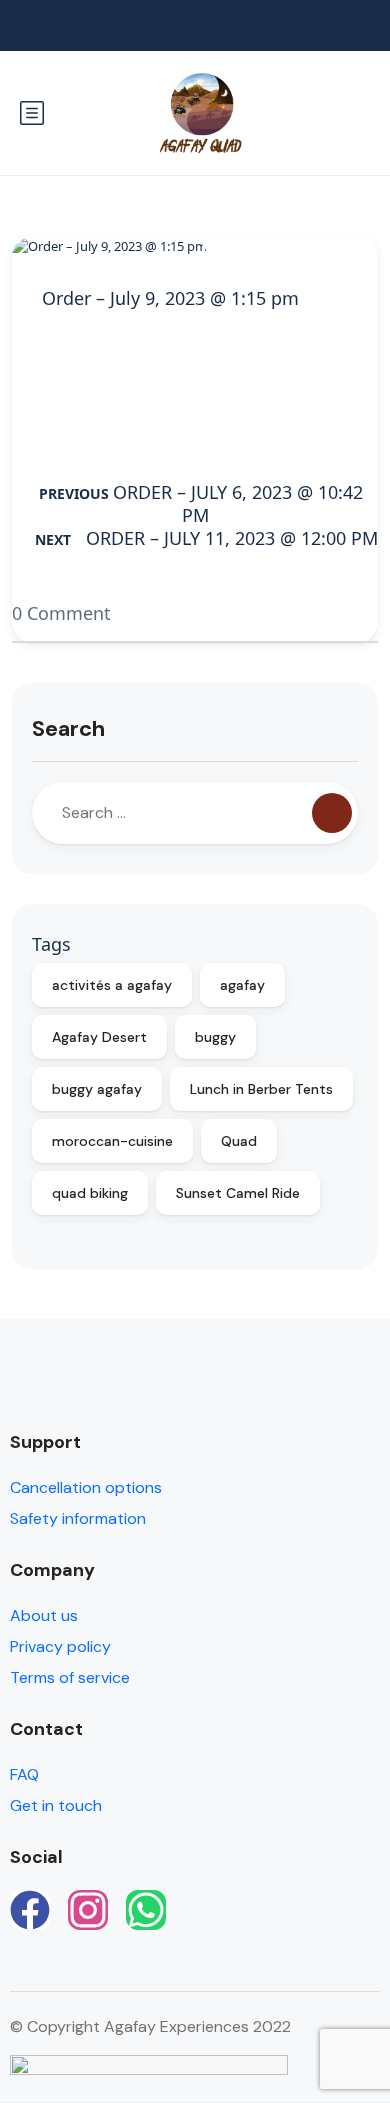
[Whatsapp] (146, 1910)
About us (44, 1615)
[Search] (332, 813)
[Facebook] (30, 1910)
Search (68, 728)
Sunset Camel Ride (238, 1193)
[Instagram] (88, 1910)
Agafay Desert (99, 1037)
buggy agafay (97, 1089)
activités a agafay (112, 985)
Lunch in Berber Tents (261, 1089)
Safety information (78, 1518)
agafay (242, 985)
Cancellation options (86, 1487)
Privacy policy (60, 1646)
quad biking (90, 1193)
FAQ (24, 1774)
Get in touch (56, 1805)
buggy (215, 1037)
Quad (239, 1141)
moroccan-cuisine (112, 1141)
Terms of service (70, 1677)
